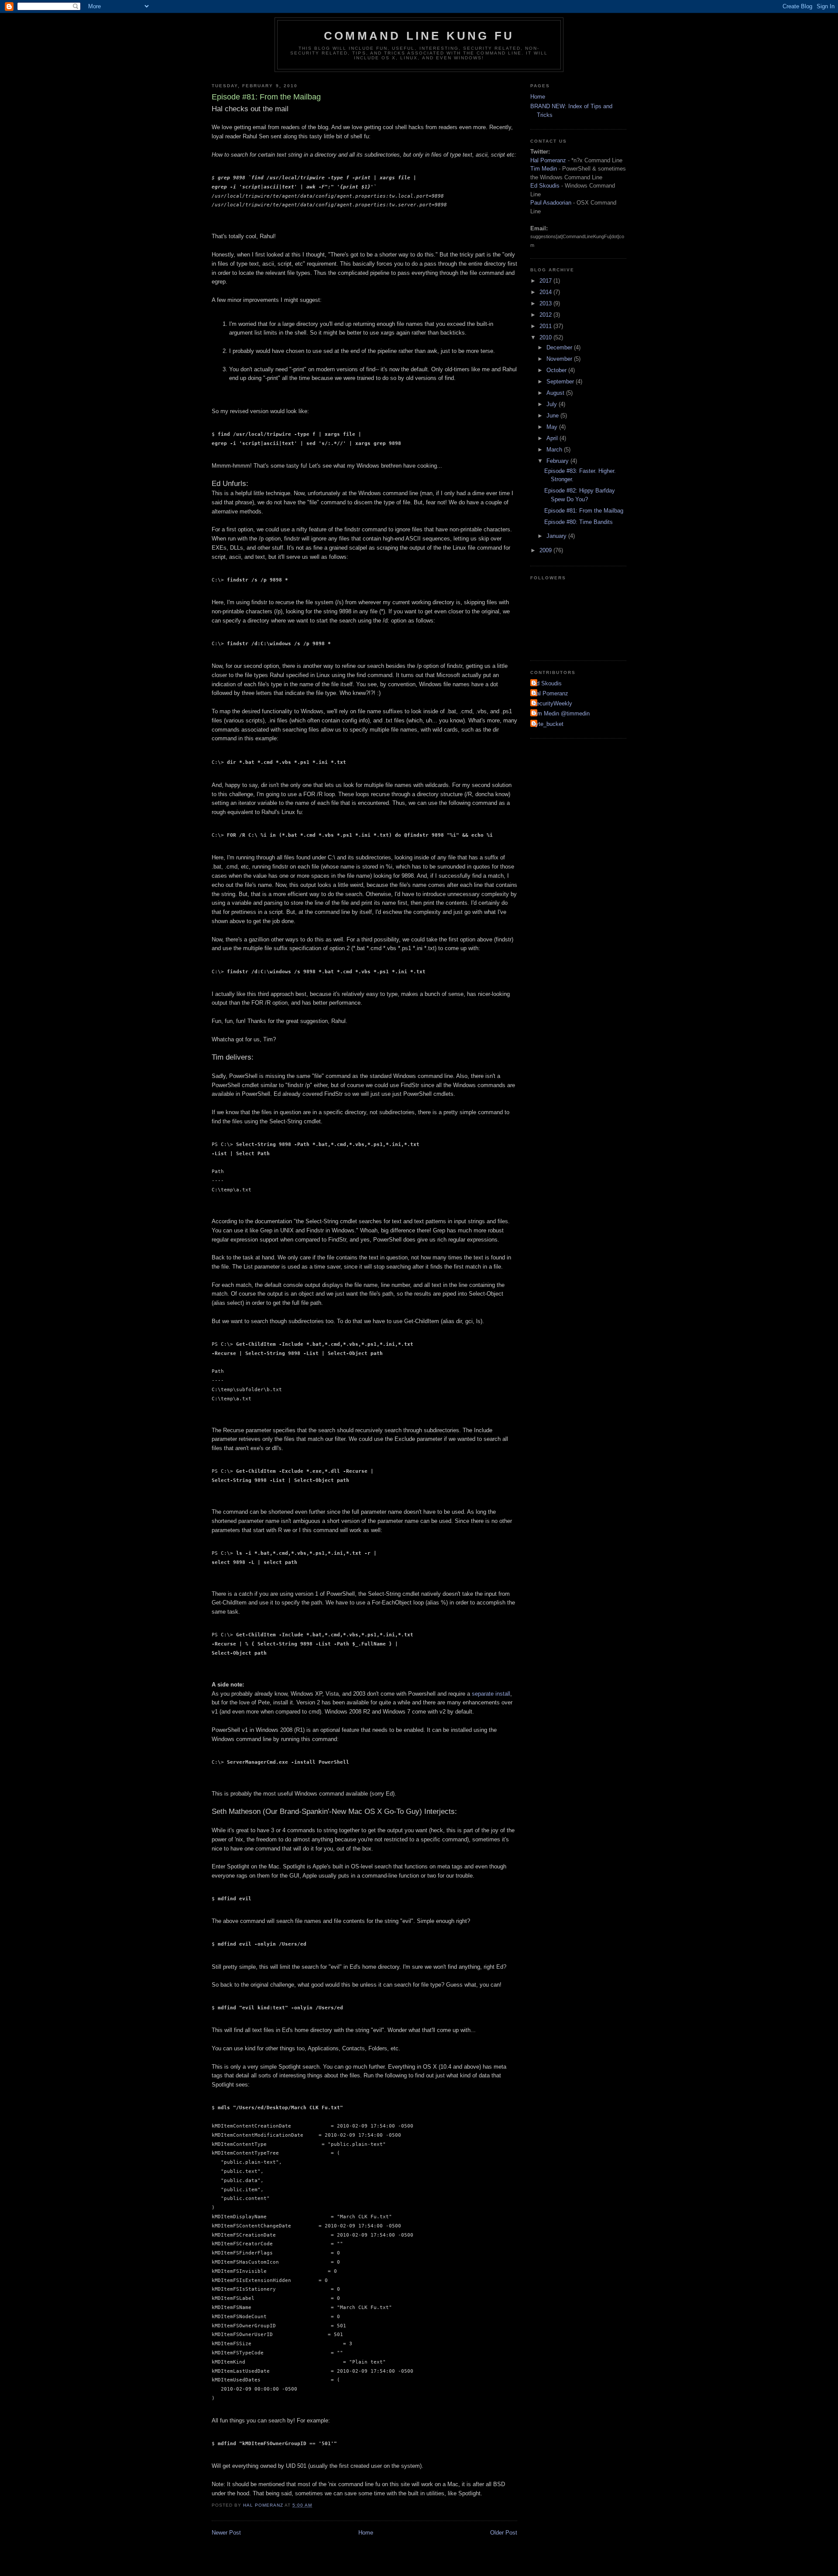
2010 (546, 337)
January (557, 536)
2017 (546, 281)
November (560, 359)
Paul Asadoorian (551, 203)
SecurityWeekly (552, 703)
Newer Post (226, 2533)
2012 (546, 315)
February (558, 461)
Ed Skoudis (545, 186)
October (557, 370)
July (553, 404)
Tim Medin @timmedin (561, 713)
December (560, 347)
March (555, 450)
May (553, 427)
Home (366, 2533)
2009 (546, 550)
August (556, 393)
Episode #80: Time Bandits (579, 522)
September (561, 381)
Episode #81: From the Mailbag (584, 511)
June (553, 416)
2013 (546, 303)
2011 (546, 326)
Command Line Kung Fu (419, 36)
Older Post (504, 2533)
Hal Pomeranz (548, 160)
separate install (491, 1694)
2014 (546, 292)
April (553, 438)
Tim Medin (544, 169)
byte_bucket (548, 724)
